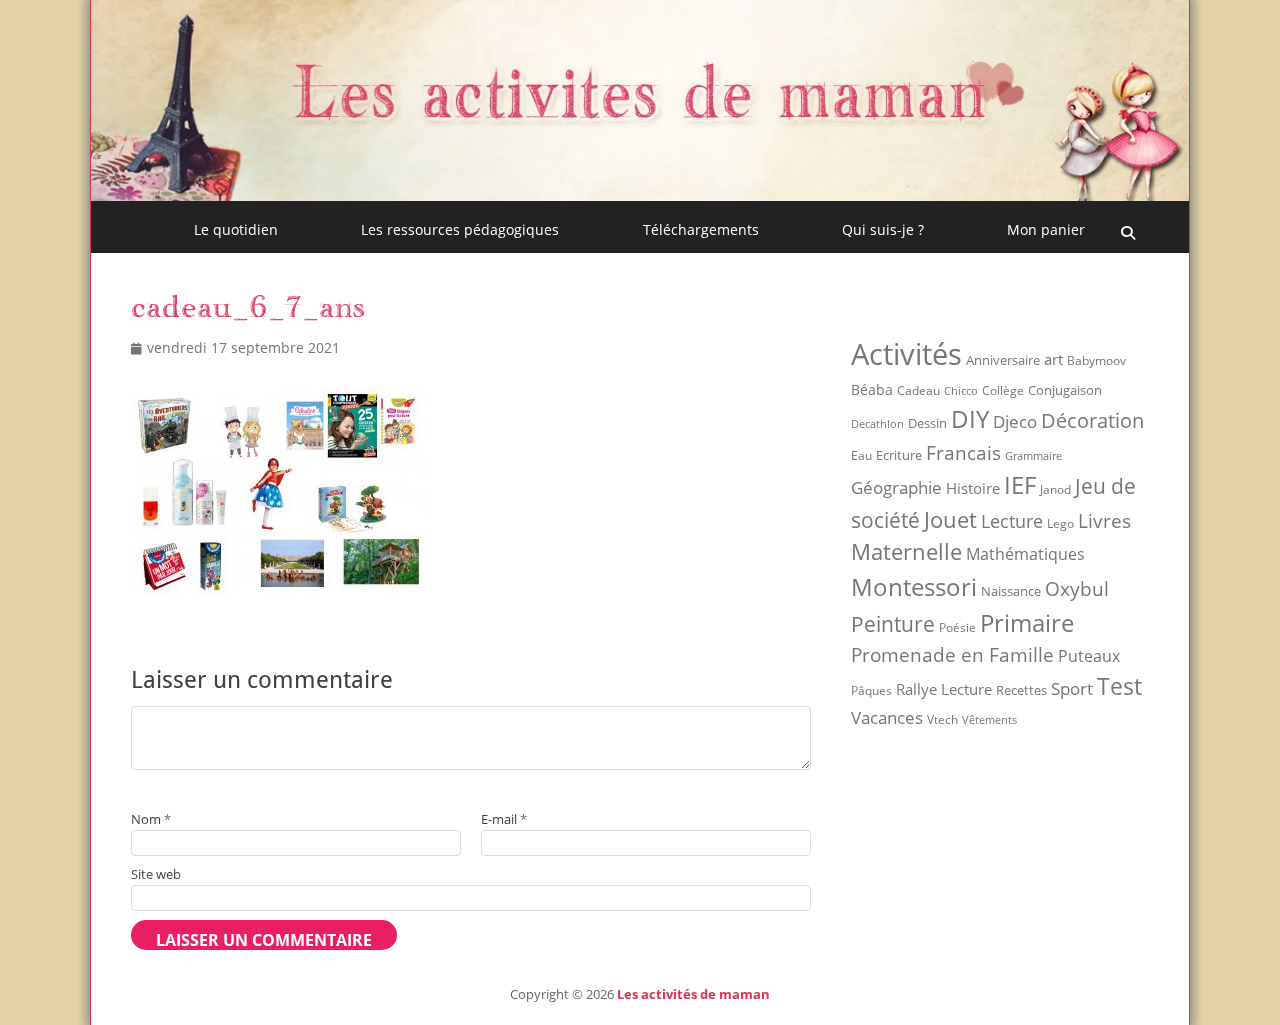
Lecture (1012, 520)
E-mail (504, 819)
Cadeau (918, 390)
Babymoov (1096, 360)
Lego (1060, 523)
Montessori (914, 586)
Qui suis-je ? (883, 229)
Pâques (871, 690)
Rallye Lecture (944, 689)
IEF (1020, 484)
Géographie (896, 487)
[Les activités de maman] (640, 195)
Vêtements (989, 720)
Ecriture (899, 455)
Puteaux (1089, 656)
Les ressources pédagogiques (460, 229)
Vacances (887, 717)
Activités (906, 354)
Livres (1104, 520)
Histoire (973, 488)
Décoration (1092, 420)
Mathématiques (1025, 554)
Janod (1055, 489)
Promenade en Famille (952, 654)
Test (1119, 686)
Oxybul (1077, 588)
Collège (1003, 390)
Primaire (1027, 622)
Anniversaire (1003, 360)
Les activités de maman (693, 994)
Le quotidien (236, 229)
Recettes (1021, 690)
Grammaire (1033, 456)
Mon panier (1046, 229)
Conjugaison (1065, 390)
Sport (1072, 688)
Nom (151, 819)
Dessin (927, 423)
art (1053, 359)
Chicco (961, 390)
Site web (156, 874)
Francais (963, 452)
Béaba (872, 389)
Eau (861, 455)
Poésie (957, 627)
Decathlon (877, 424)
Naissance (1011, 591)
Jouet (950, 519)
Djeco (1015, 421)
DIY (970, 418)
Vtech (942, 719)
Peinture (893, 624)
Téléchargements (701, 229)
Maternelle (906, 551)
